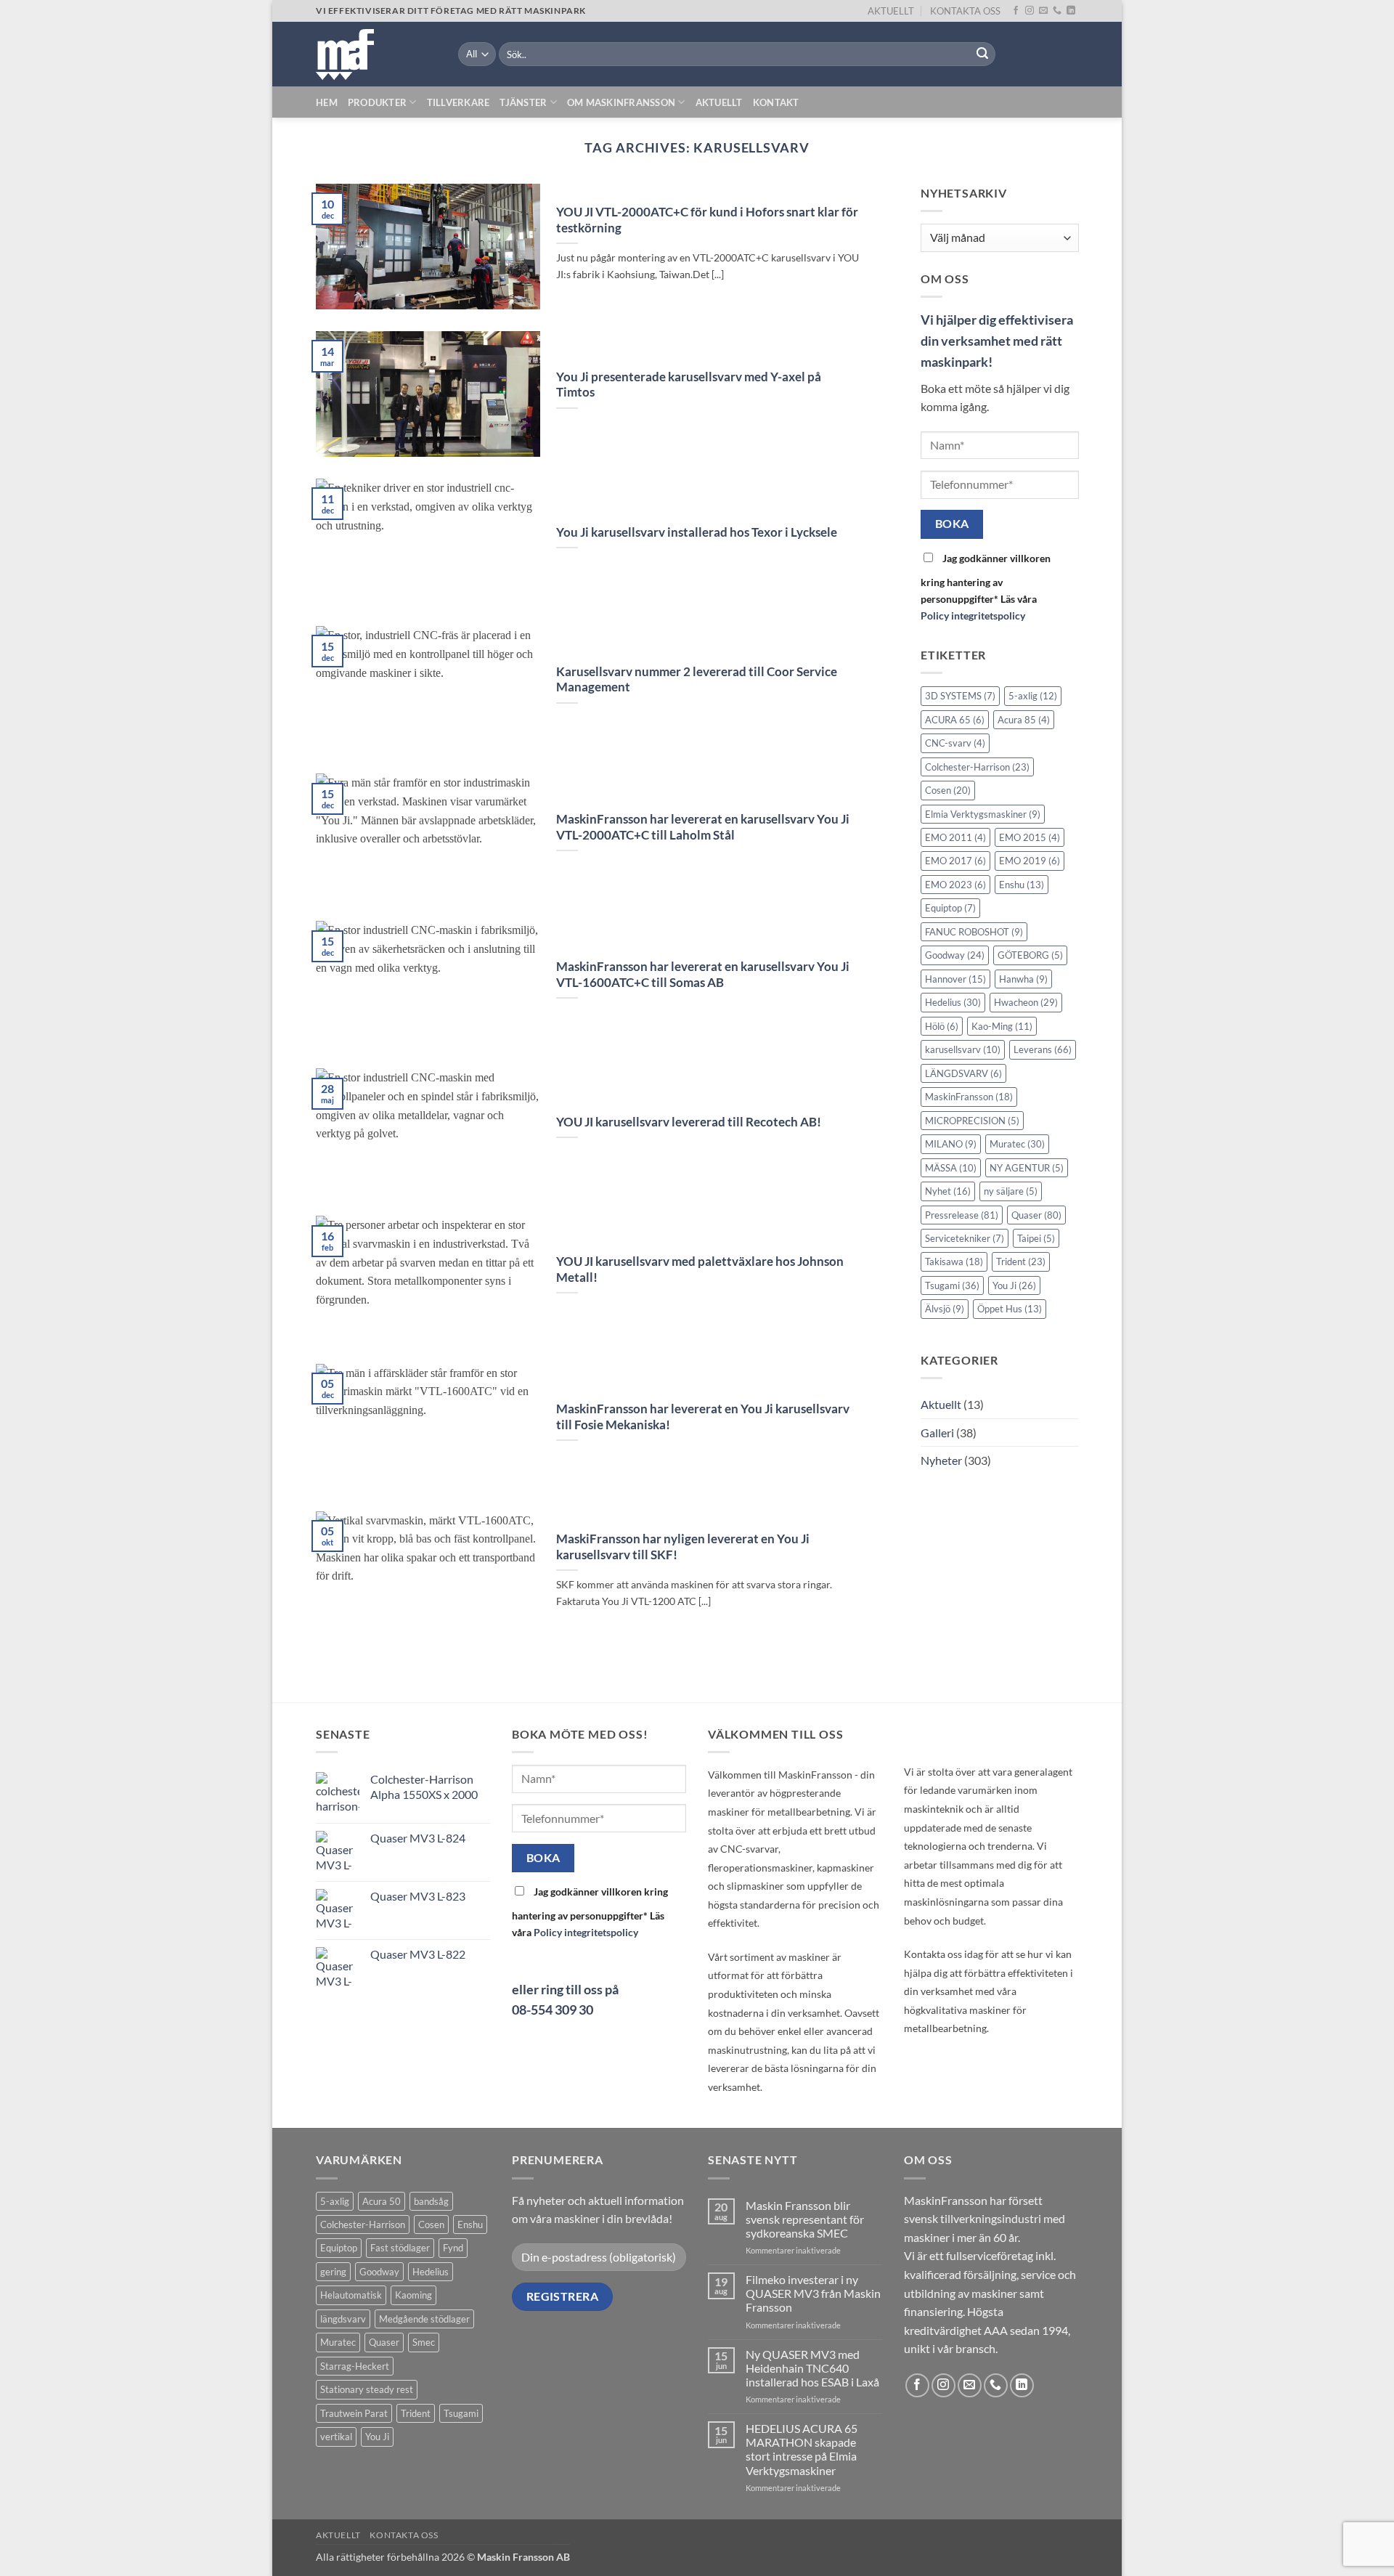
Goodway (955, 956)
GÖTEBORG (1030, 956)
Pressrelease (962, 1215)
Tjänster (523, 102)
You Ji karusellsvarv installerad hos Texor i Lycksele (697, 532)
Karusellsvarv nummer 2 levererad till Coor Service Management (697, 680)
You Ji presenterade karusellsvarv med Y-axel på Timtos (689, 385)
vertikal (336, 2437)
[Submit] (982, 54)
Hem (327, 102)
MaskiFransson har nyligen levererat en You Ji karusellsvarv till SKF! (683, 1547)
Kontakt (776, 102)
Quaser (1036, 1215)
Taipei (1036, 1238)
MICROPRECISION (972, 1121)
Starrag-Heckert (355, 2366)
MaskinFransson (969, 1097)
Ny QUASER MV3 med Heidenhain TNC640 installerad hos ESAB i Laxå (812, 2368)
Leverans (1043, 1050)
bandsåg (431, 2201)
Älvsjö (945, 1309)
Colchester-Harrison (977, 767)
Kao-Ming (1002, 1026)
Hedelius (953, 1003)
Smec (424, 2342)
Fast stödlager (400, 2248)
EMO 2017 (955, 861)
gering (333, 2272)
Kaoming (413, 2295)
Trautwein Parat (354, 2413)
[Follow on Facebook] (1016, 11)
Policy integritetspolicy (973, 616)
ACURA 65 (955, 720)
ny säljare (1011, 1191)
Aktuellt (719, 102)
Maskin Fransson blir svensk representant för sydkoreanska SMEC (805, 2219)
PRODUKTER (377, 102)
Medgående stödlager (424, 2319)
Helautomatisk (351, 2295)
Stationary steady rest (367, 2389)
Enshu (1022, 885)
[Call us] (1057, 11)
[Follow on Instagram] (1030, 11)
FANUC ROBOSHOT (974, 932)
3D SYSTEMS (960, 696)
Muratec (1017, 1144)
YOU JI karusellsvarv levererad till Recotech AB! (689, 1122)
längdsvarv (343, 2319)
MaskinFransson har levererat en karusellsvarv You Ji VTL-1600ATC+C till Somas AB (703, 975)
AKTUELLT (891, 11)
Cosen (948, 790)
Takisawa (954, 1262)
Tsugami (952, 1285)
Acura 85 (1024, 720)
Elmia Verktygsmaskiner (983, 814)
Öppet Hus (1010, 1309)
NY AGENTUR (1027, 1168)
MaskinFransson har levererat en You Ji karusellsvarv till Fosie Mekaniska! (703, 1417)
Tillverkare (458, 102)
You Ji (1014, 1285)
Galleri (937, 1433)
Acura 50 (382, 2201)
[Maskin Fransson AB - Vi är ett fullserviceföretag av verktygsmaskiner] (376, 54)
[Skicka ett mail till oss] (1043, 11)
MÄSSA (951, 1168)
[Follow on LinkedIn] (1071, 11)
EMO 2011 (955, 837)
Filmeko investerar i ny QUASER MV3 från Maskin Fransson (813, 2293)
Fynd (453, 2248)
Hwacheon (1026, 1003)
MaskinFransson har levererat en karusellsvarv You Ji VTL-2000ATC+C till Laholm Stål (703, 827)
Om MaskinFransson (621, 102)
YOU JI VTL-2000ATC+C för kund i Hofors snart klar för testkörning (707, 220)
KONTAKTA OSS (965, 11)
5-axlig (1033, 696)
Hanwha (1023, 979)
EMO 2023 (955, 885)
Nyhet (948, 1191)
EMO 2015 (1030, 837)
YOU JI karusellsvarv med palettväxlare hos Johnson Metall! (700, 1269)
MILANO (951, 1144)
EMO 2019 (1030, 861)
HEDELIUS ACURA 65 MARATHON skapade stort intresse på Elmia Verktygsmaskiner (802, 2449)
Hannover (955, 979)
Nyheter (941, 1460)
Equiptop (950, 909)
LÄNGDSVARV (963, 1073)
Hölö (942, 1026)
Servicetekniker (965, 1238)
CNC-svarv (955, 743)
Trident (1021, 1262)
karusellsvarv (963, 1050)
